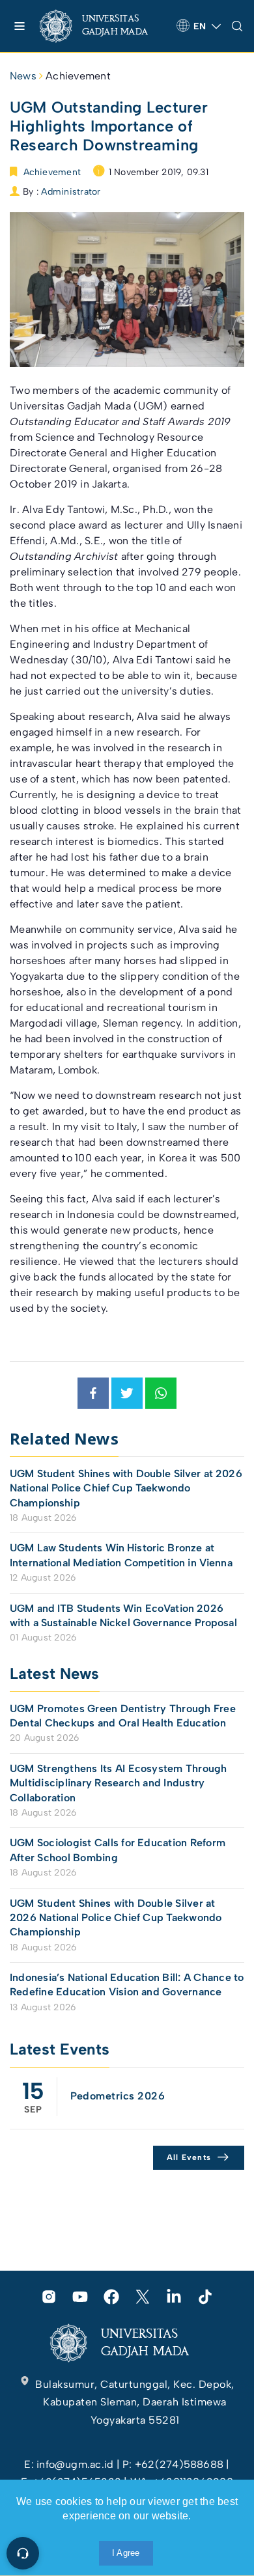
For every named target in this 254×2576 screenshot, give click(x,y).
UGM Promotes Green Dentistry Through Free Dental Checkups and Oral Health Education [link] (123, 1716)
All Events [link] (189, 2157)
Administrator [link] (71, 192)
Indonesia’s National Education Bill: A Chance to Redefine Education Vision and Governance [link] (127, 1985)
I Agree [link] (126, 2553)
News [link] (23, 76)
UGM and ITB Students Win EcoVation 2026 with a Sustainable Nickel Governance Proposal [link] (123, 1615)
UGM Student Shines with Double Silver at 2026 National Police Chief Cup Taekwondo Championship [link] (126, 1488)
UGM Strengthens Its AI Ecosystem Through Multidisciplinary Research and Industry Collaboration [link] (119, 1783)
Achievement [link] (78, 76)
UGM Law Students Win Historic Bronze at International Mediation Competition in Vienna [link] (121, 1555)
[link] (103, 26)
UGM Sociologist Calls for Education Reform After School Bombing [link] (118, 1850)
